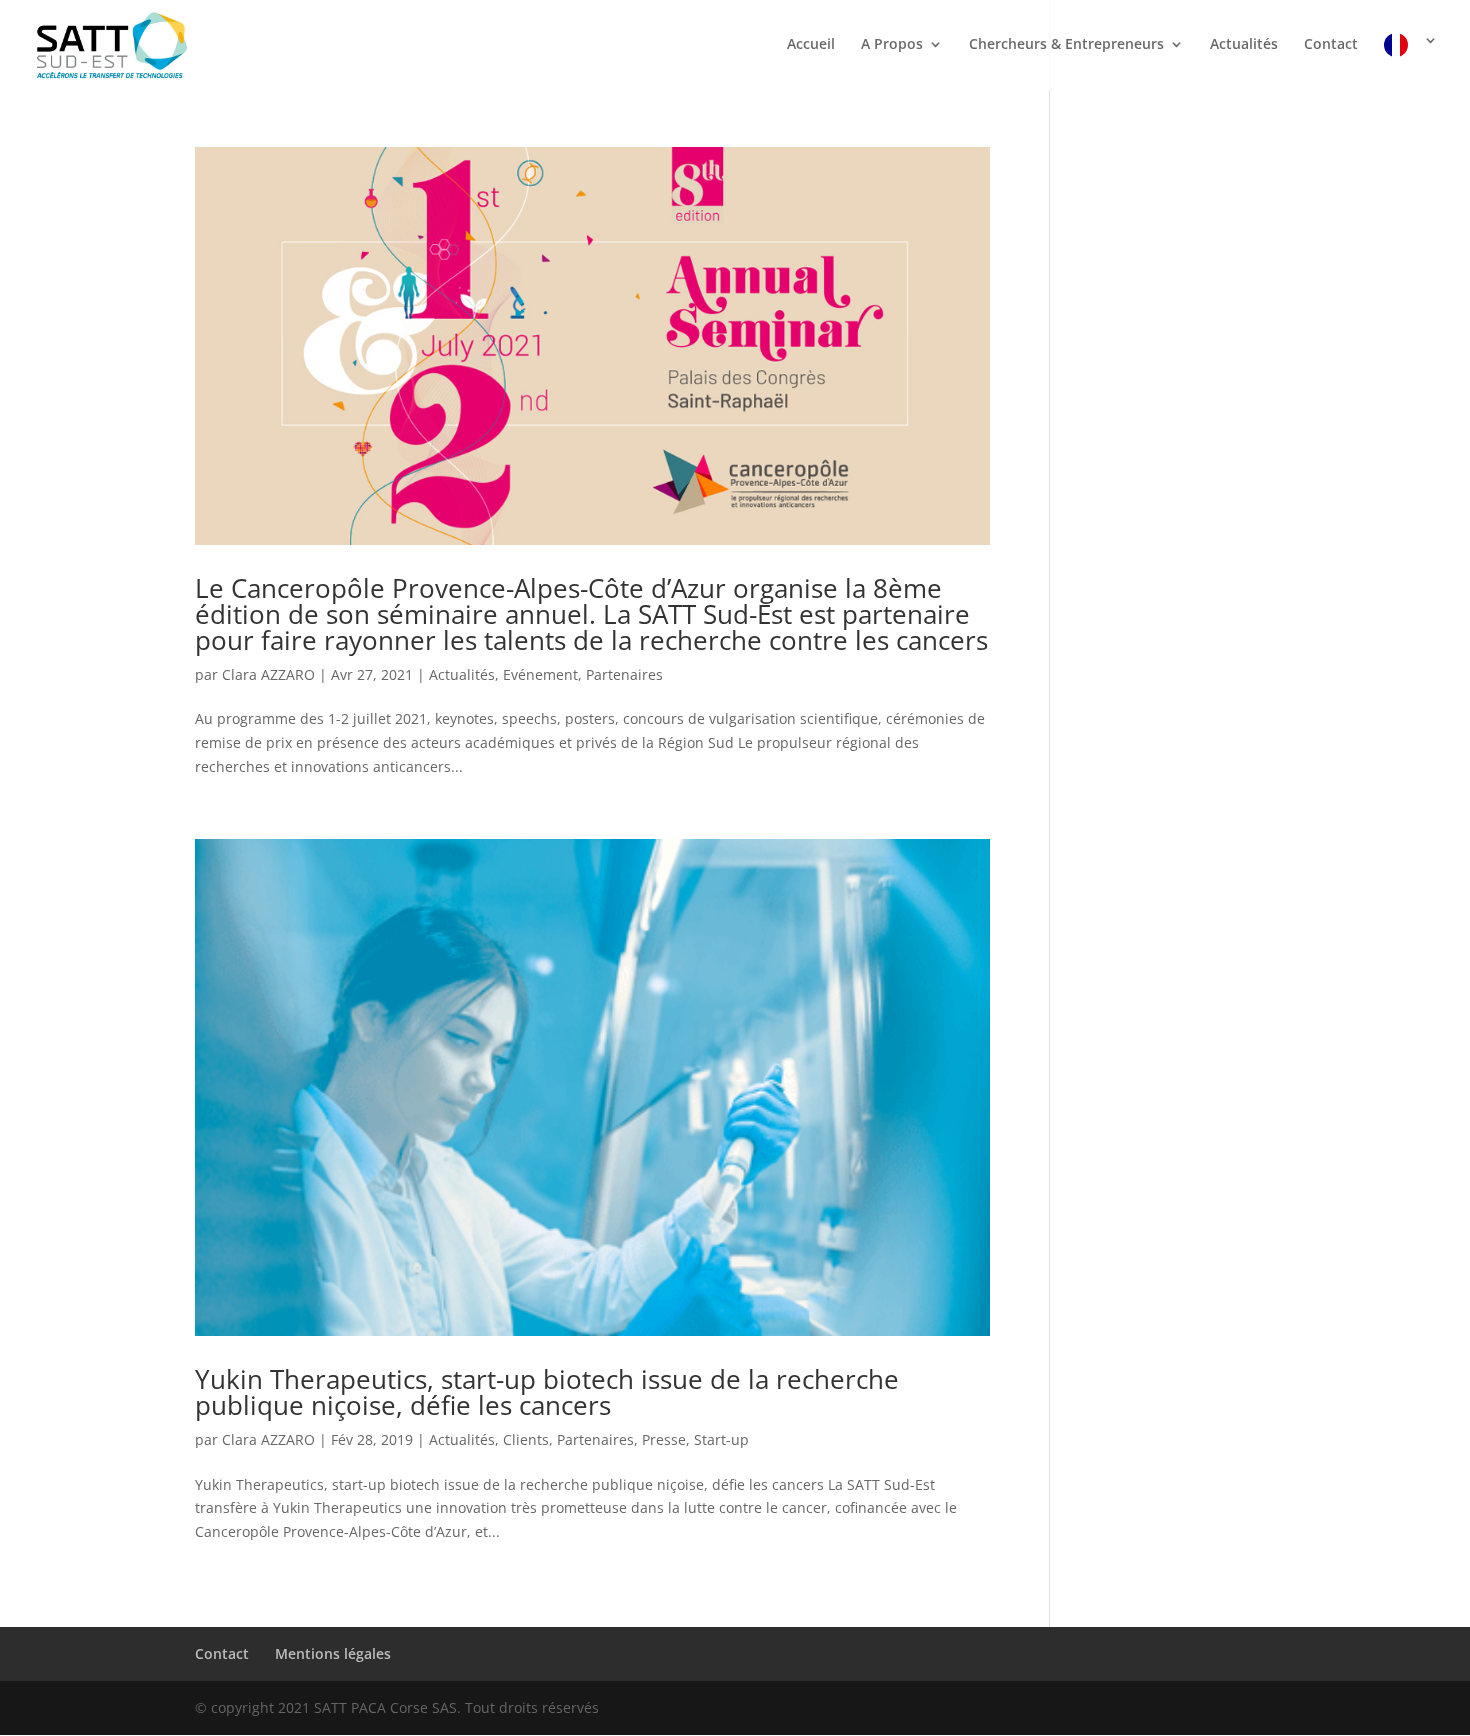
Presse (664, 1439)
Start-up (721, 1439)
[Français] (1411, 61)
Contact (1331, 45)
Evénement (540, 674)
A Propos (892, 45)
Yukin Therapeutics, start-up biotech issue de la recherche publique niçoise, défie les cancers (547, 1392)
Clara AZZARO (268, 674)
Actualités (1244, 45)
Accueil (811, 45)
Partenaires (624, 674)
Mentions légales (333, 1653)
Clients (526, 1439)
